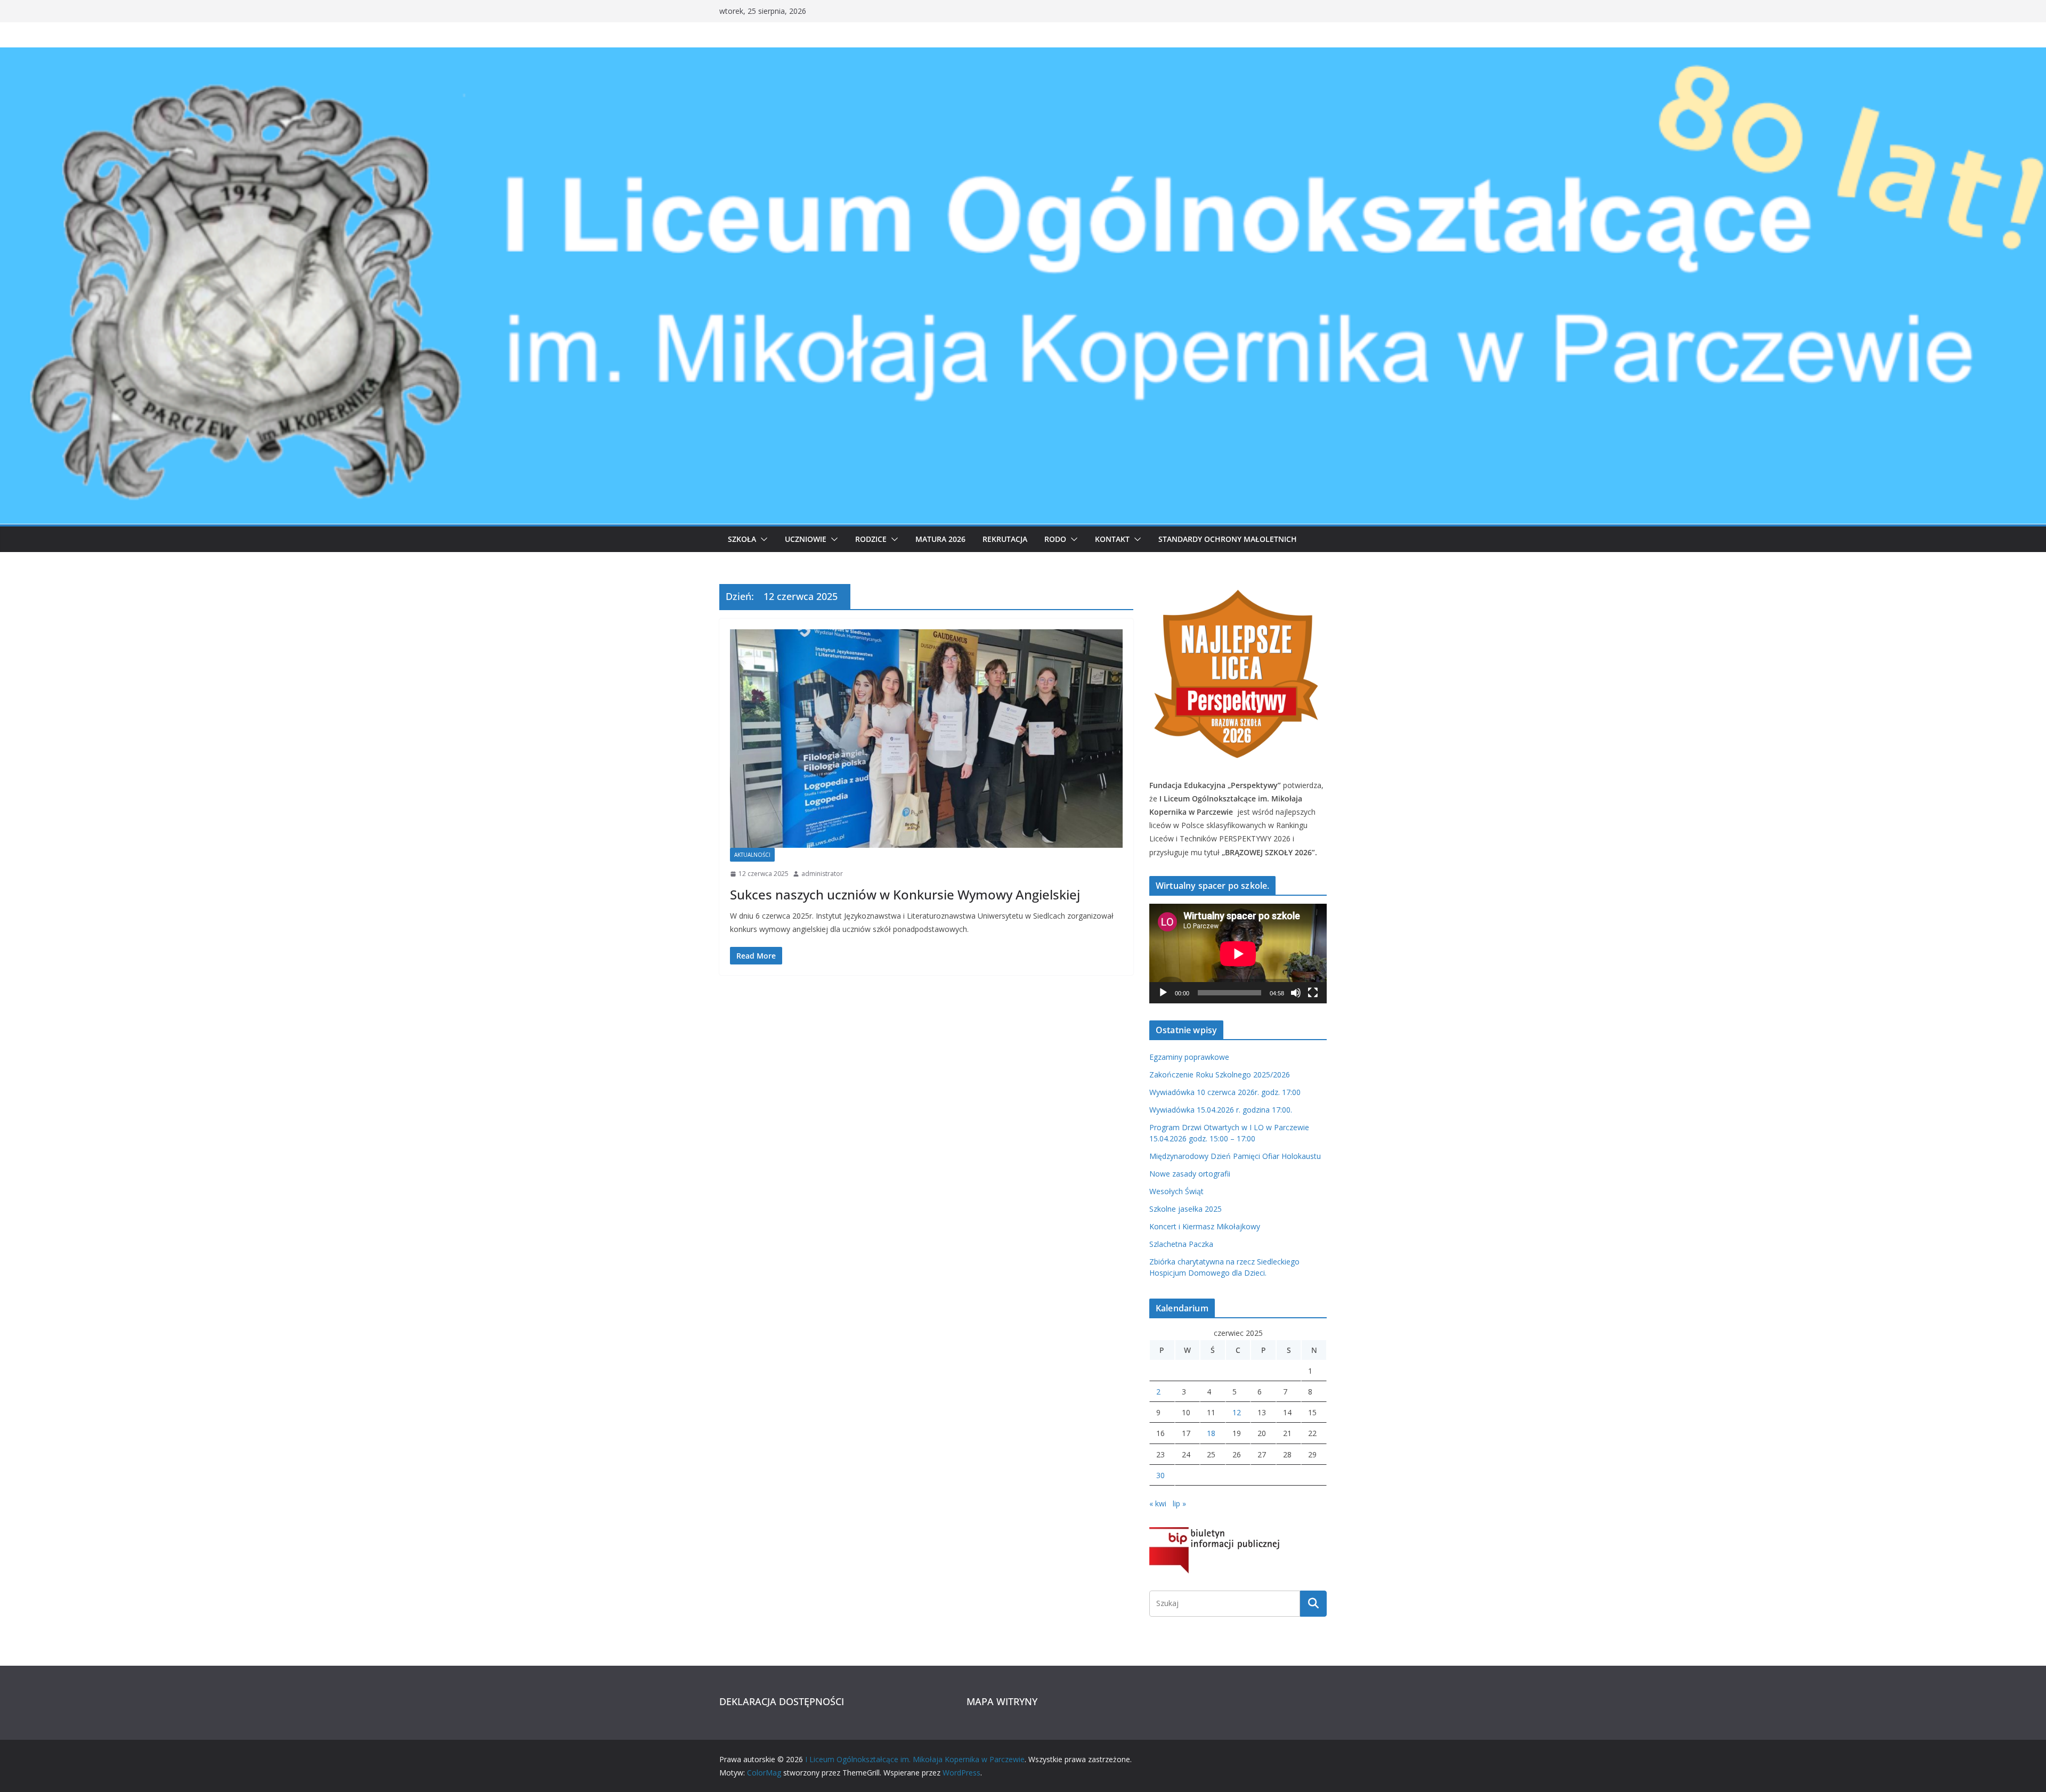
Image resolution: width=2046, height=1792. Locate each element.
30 (1160, 1475)
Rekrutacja (1005, 539)
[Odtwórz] (1163, 993)
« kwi (1158, 1503)
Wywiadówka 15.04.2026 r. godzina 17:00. (1221, 1110)
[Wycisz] (1296, 993)
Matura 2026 (940, 539)
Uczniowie (806, 539)
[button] (762, 539)
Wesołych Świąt (1176, 1191)
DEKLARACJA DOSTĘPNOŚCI (782, 1701)
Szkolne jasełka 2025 (1186, 1209)
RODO (1055, 539)
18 (1211, 1433)
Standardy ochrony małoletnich (1228, 539)
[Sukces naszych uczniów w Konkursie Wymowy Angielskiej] (926, 739)
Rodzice (871, 539)
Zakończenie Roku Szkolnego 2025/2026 (1220, 1075)
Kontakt (1112, 539)
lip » (1179, 1503)
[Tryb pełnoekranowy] (1313, 993)
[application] (1238, 954)
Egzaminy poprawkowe (1189, 1057)
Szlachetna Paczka (1181, 1244)
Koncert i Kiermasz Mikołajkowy (1205, 1226)
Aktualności (752, 855)
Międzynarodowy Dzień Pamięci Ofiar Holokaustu (1235, 1156)
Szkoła (742, 539)
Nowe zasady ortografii (1190, 1174)
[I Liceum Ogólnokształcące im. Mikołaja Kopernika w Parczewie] (1023, 55)
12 (1237, 1412)
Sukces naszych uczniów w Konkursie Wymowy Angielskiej (905, 894)
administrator (822, 874)
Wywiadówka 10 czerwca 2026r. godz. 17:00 (1225, 1092)
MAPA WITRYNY (1002, 1701)
